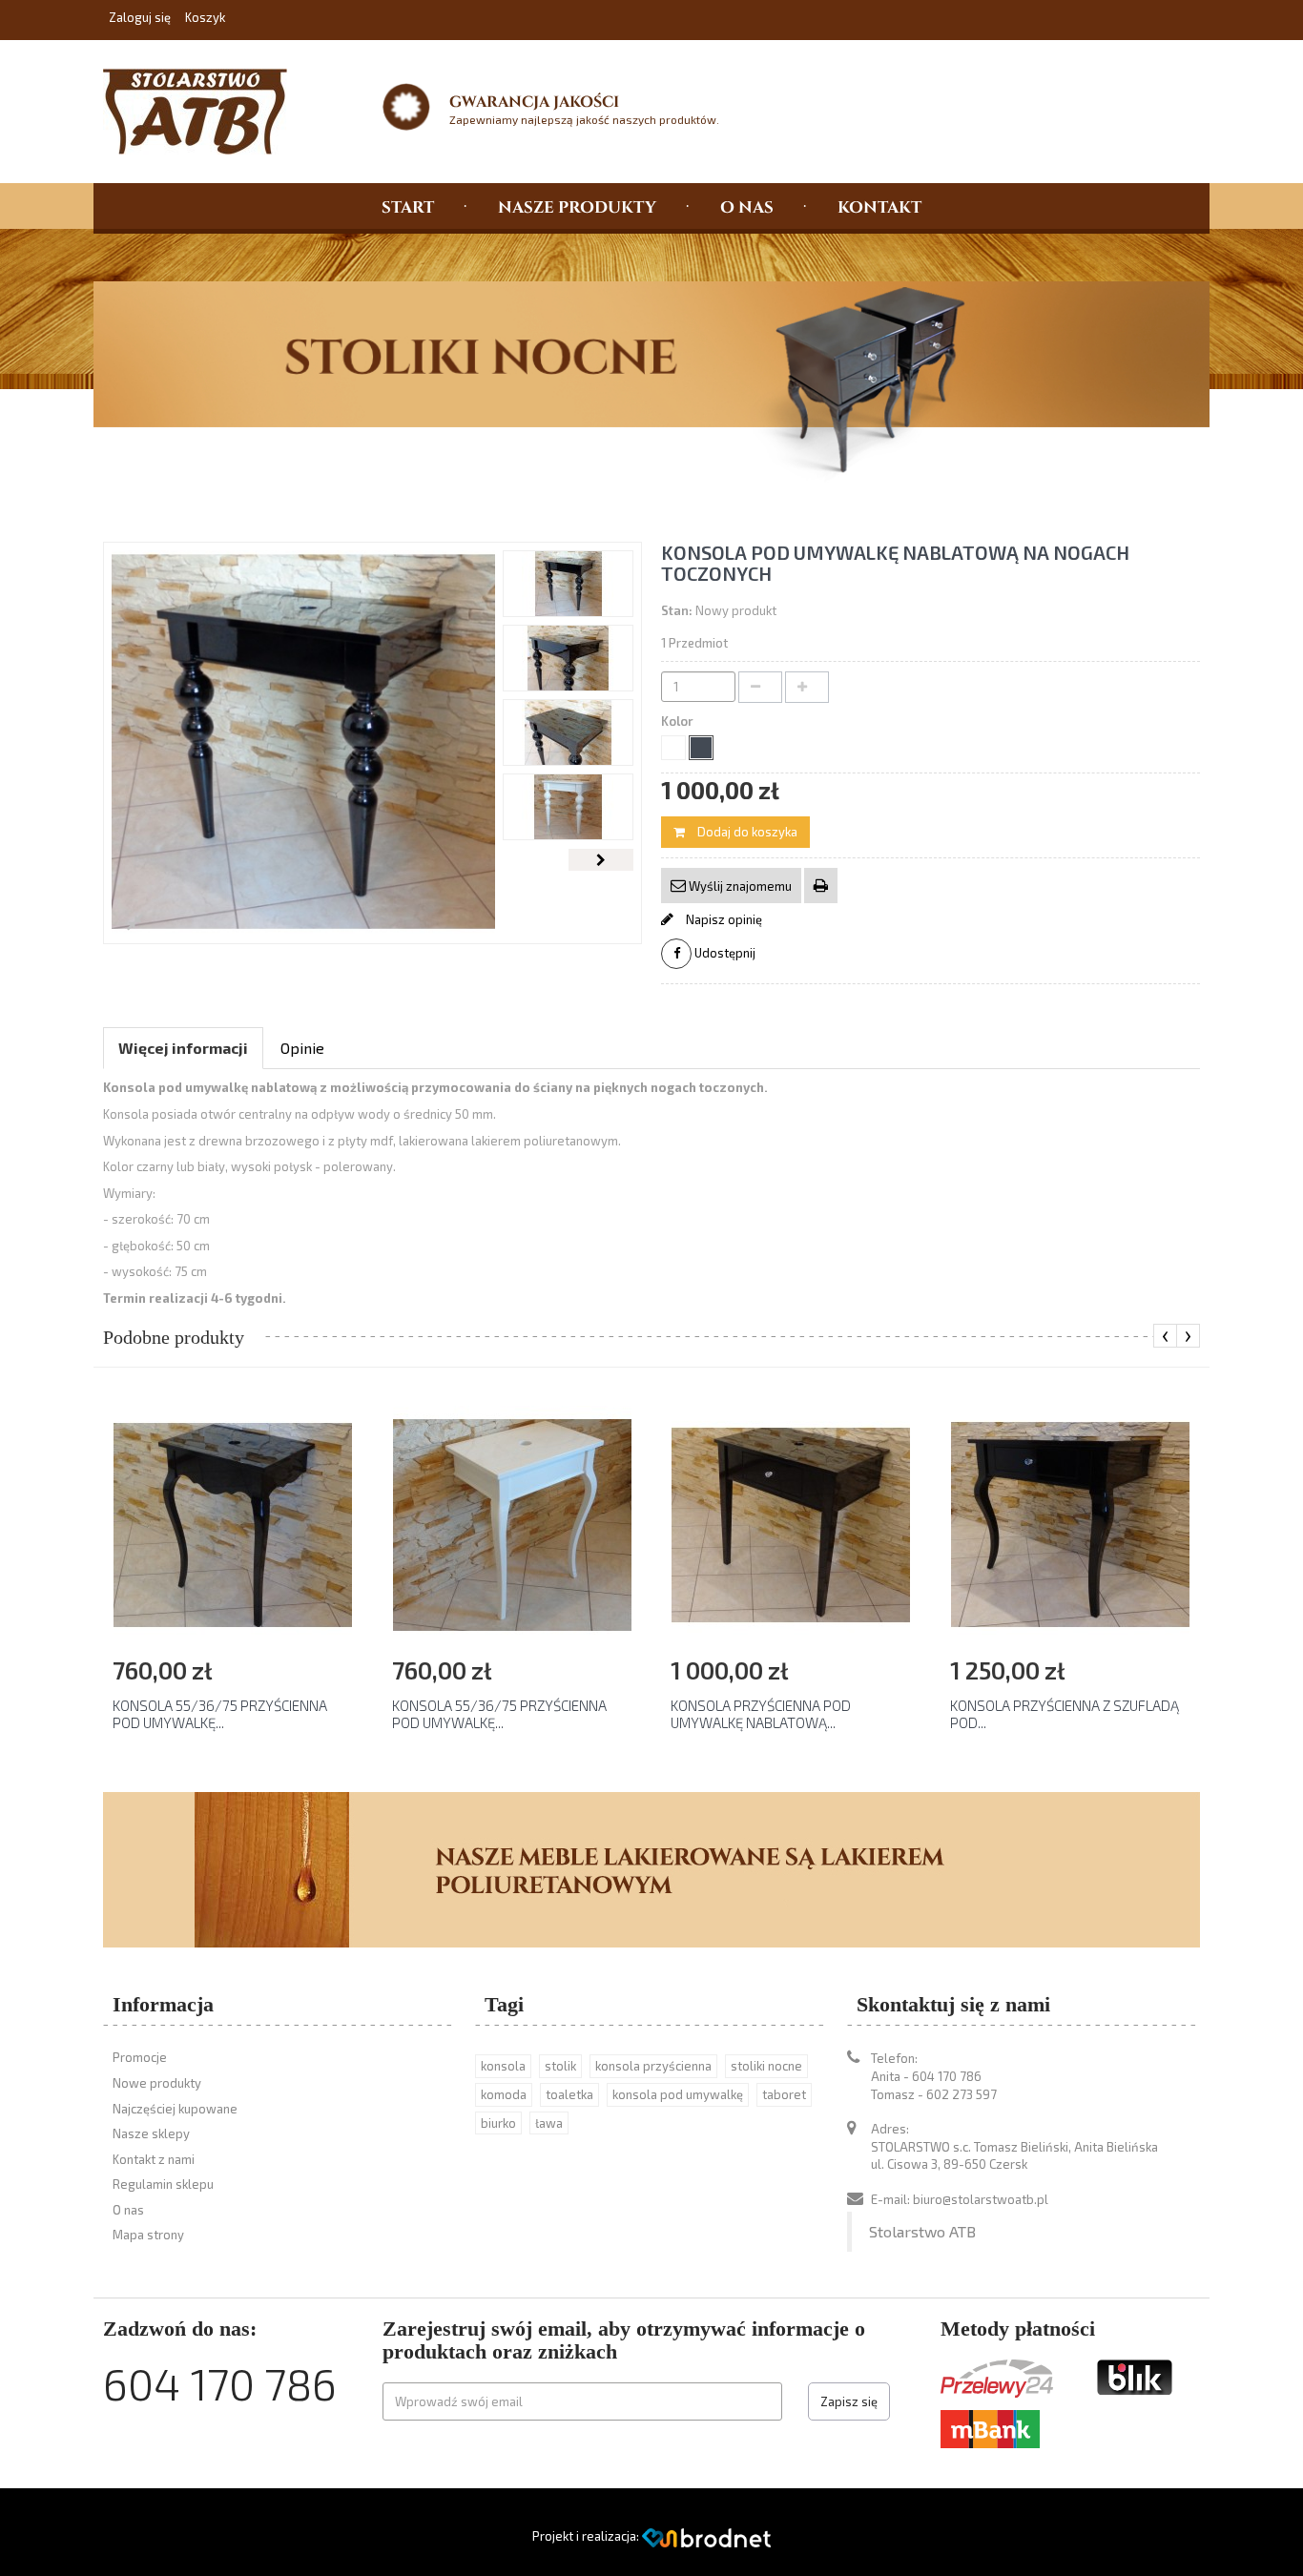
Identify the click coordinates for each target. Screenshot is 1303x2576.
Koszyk (205, 17)
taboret (784, 2094)
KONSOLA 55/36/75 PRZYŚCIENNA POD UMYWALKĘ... (220, 1714)
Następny (601, 860)
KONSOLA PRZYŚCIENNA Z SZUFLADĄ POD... (1065, 1714)
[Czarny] (701, 748)
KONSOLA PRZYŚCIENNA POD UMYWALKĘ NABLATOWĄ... (761, 1714)
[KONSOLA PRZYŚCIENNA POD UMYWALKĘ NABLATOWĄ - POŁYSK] (791, 1523)
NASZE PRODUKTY (577, 206)
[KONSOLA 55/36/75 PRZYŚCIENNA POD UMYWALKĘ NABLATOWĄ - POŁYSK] (233, 1523)
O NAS (747, 206)
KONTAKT (879, 206)
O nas (128, 2210)
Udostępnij (724, 953)
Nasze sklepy (151, 2133)
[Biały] (673, 748)
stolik (560, 2066)
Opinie (302, 1048)
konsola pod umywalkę (678, 2094)
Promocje (140, 2057)
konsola (503, 2066)
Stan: (677, 610)
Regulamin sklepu (163, 2184)
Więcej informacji (183, 1048)
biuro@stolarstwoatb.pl (981, 2199)
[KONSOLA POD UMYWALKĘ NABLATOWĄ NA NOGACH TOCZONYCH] (568, 584)
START (408, 206)
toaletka (569, 2094)
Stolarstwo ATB (922, 2231)
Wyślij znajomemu (739, 886)
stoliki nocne (766, 2066)
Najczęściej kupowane (175, 2109)
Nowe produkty (157, 2083)
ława (549, 2123)
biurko (498, 2123)
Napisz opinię (723, 919)
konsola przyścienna (653, 2066)
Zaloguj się (141, 17)
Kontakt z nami (154, 2159)
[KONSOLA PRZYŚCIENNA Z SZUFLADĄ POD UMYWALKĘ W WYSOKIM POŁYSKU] (1070, 1523)
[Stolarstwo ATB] (205, 112)
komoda (504, 2094)
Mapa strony (148, 2235)
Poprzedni (535, 860)
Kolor (679, 721)
